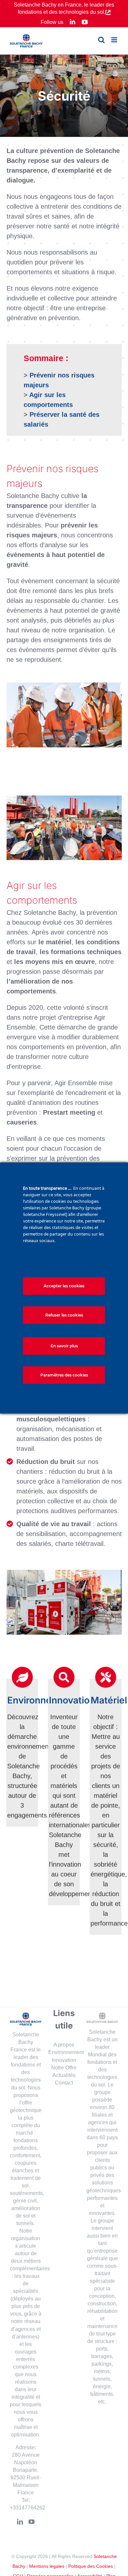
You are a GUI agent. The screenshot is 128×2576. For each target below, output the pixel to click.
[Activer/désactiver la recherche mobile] (101, 40)
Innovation (64, 2060)
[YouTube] (32, 2522)
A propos (64, 2045)
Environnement (66, 2052)
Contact (64, 2083)
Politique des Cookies (91, 2566)
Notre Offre (64, 2068)
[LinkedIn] (20, 2522)
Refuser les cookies (64, 1315)
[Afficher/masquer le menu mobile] (115, 40)
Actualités (64, 2075)
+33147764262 (28, 2508)
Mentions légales (47, 2566)
